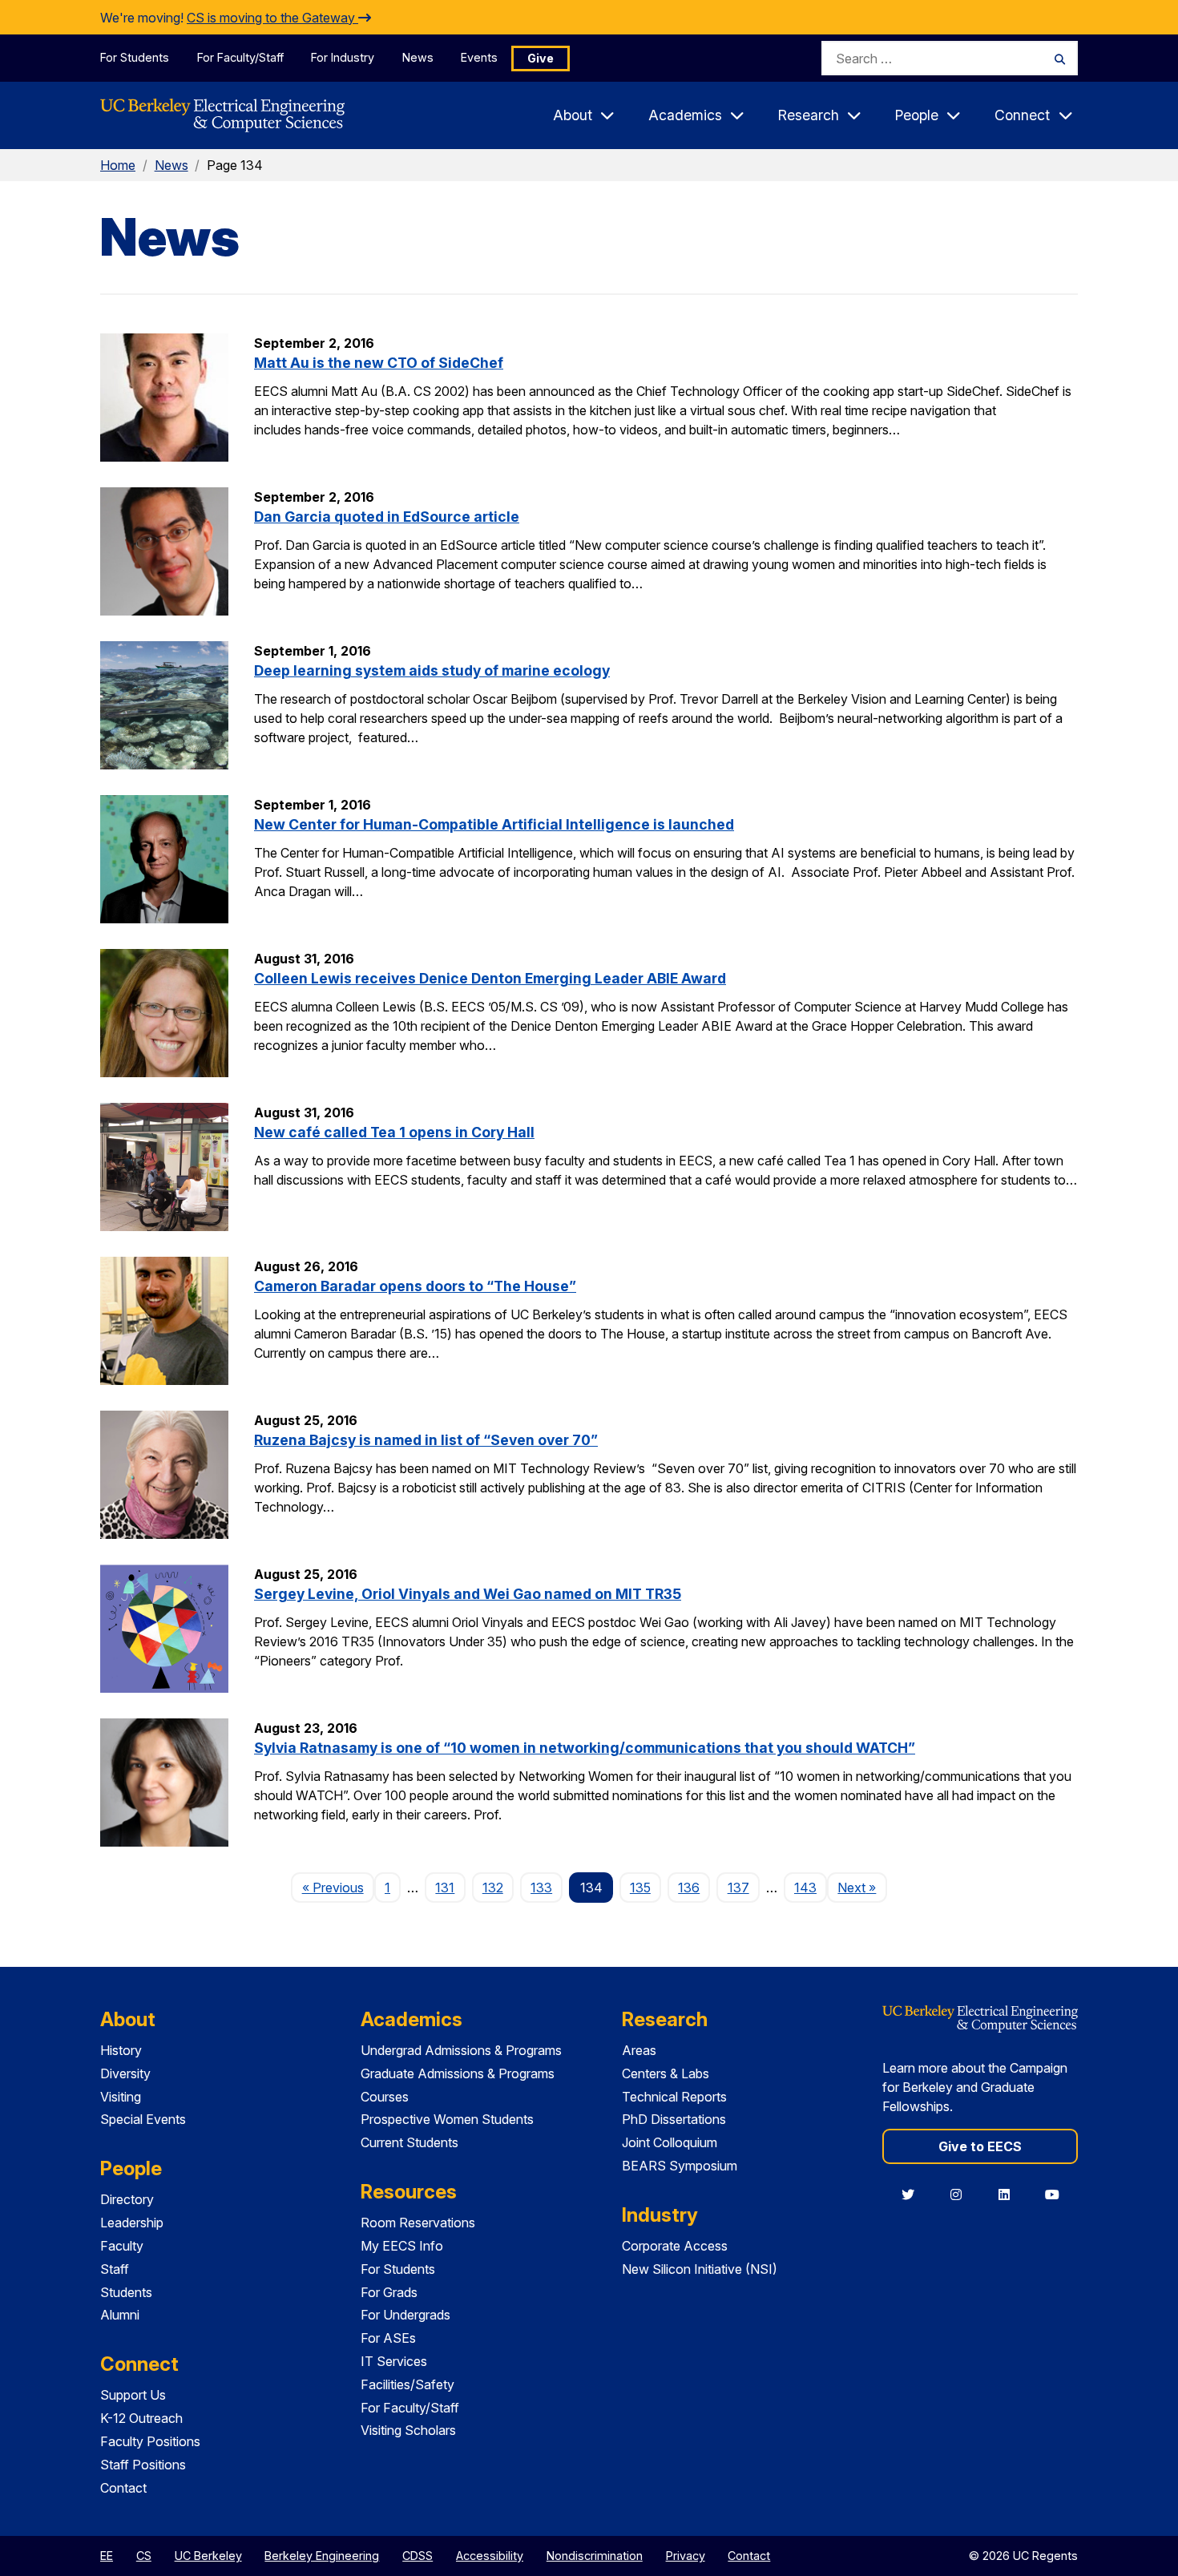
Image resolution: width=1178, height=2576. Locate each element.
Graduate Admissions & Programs (458, 2073)
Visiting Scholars (408, 2430)
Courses (385, 2097)
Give (541, 58)
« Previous (338, 1887)
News (418, 57)
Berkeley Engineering (322, 2556)
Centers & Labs (666, 2073)
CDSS (418, 2556)
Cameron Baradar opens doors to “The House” (415, 1286)
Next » (862, 1887)
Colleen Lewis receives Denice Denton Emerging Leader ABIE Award (490, 978)
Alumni (120, 2315)
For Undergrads (405, 2315)
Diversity (125, 2073)
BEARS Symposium (680, 2166)
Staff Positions (143, 2465)
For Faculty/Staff (240, 57)
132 (493, 1888)
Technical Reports (674, 2097)
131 (445, 1888)
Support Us (133, 2395)
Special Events (143, 2119)
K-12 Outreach (141, 2418)
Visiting (121, 2097)
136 (689, 1888)
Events (479, 57)
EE (107, 2556)
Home (118, 165)
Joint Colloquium (670, 2142)
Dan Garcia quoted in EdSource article (387, 517)
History (121, 2050)
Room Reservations (418, 2223)
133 (541, 1888)
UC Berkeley (208, 2556)
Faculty (122, 2246)
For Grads (389, 2292)
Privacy (686, 2556)
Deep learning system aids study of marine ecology (432, 670)
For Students (135, 57)
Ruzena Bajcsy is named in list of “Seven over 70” (426, 1440)
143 (805, 1888)
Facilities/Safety (407, 2384)
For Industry (343, 57)
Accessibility (490, 2556)
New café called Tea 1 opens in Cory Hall (394, 1132)
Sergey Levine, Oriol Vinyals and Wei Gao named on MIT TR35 (468, 1594)
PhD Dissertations (674, 2119)
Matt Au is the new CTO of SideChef (379, 363)
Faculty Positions (150, 2441)
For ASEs (388, 2338)
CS (144, 2556)
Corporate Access (675, 2246)
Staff (115, 2269)
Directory (127, 2199)
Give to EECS (980, 2146)
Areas (639, 2050)
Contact (123, 2488)
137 (738, 1888)
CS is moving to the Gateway (272, 18)
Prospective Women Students (447, 2119)
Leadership (132, 2223)
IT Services (394, 2361)
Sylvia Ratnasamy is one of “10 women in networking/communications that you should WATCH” (585, 1748)
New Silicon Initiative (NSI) (700, 2269)
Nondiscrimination (595, 2556)
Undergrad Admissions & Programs (461, 2050)
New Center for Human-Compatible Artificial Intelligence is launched (494, 824)
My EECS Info (402, 2246)
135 (640, 1888)
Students (126, 2292)
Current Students (409, 2142)
